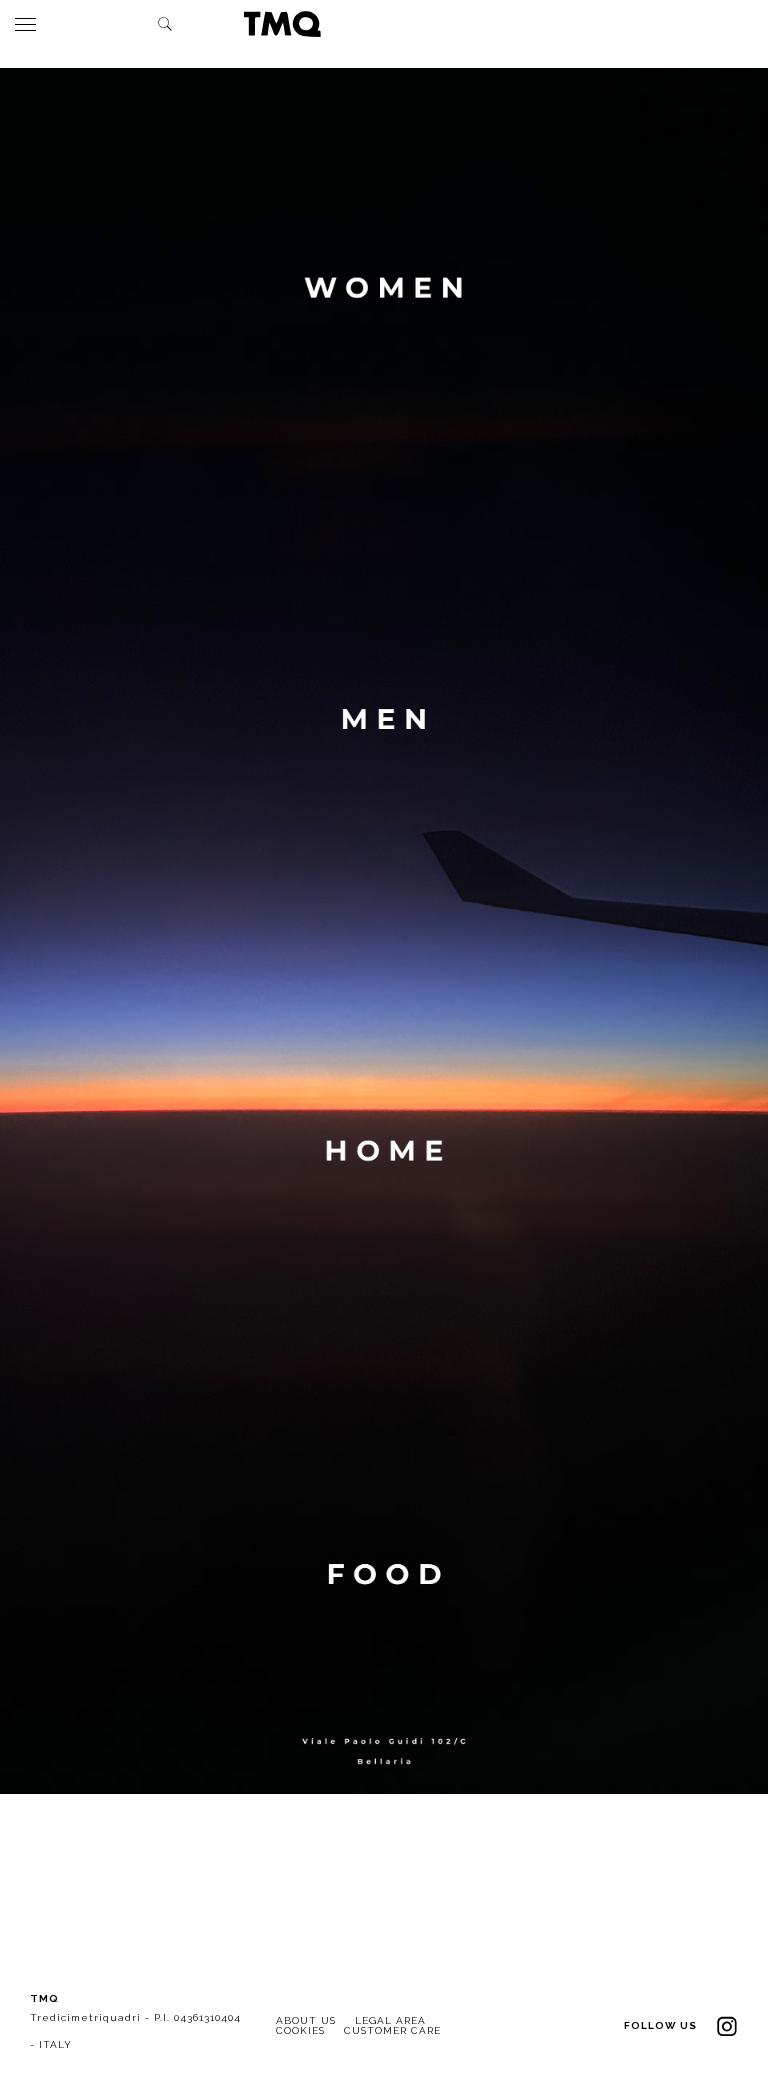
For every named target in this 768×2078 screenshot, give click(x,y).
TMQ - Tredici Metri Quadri (282, 24)
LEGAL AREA (390, 2020)
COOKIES (300, 2030)
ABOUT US (306, 2020)
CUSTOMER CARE (392, 2030)
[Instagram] (727, 2025)
